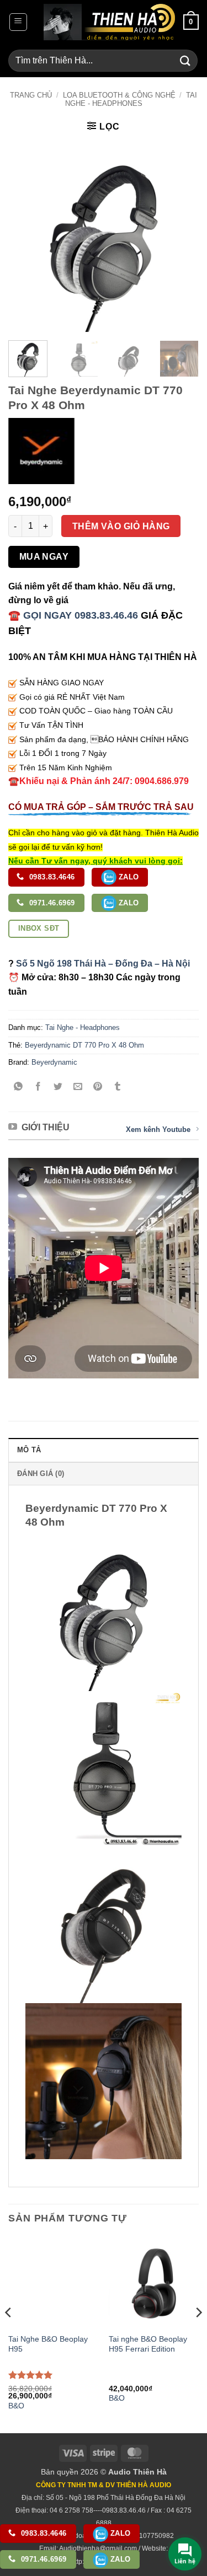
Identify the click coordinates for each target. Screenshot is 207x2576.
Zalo (128, 877)
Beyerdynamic (54, 1062)
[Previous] (26, 237)
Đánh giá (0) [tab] (41, 1474)
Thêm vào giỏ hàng (121, 526)
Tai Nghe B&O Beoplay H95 (48, 2344)
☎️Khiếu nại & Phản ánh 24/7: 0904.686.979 (99, 781)
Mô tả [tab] (29, 1450)
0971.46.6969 (51, 903)
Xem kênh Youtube (158, 1129)
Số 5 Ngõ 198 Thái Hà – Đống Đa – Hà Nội (103, 964)
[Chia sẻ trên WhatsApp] (18, 1087)
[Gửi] (185, 60)
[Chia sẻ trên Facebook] (38, 1087)
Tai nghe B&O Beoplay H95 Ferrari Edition (148, 2344)
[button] (18, 22)
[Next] (181, 237)
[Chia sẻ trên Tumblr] (118, 1087)
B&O (16, 2406)
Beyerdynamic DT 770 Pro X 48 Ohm (84, 1045)
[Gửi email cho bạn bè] (78, 1087)
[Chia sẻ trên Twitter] (58, 1087)
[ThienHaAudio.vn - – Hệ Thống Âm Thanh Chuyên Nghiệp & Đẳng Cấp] (109, 22)
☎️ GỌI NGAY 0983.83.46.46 (73, 615)
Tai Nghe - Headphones (131, 99)
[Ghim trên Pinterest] (98, 1087)
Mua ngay (44, 557)
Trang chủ (31, 95)
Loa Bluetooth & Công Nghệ (119, 95)
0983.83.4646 (51, 877)
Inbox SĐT (39, 928)
